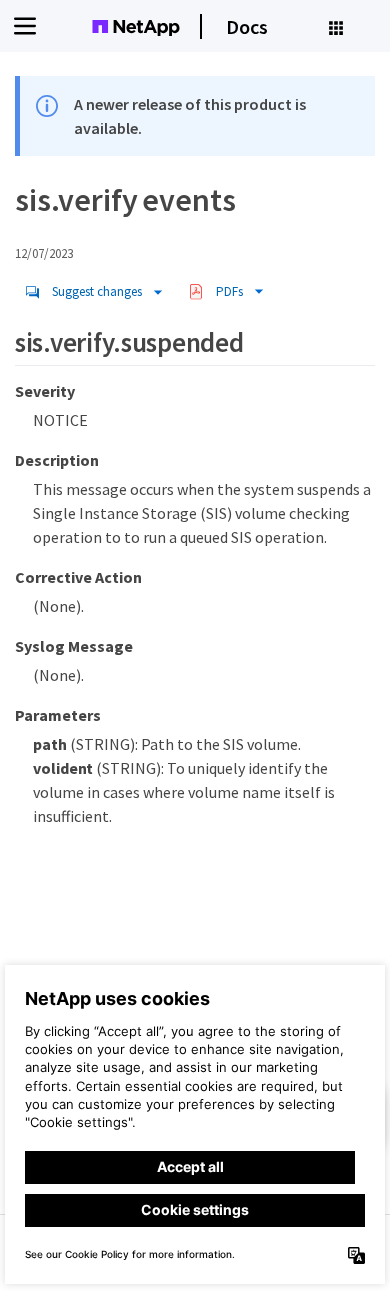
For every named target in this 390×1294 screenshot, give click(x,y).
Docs (247, 26)
